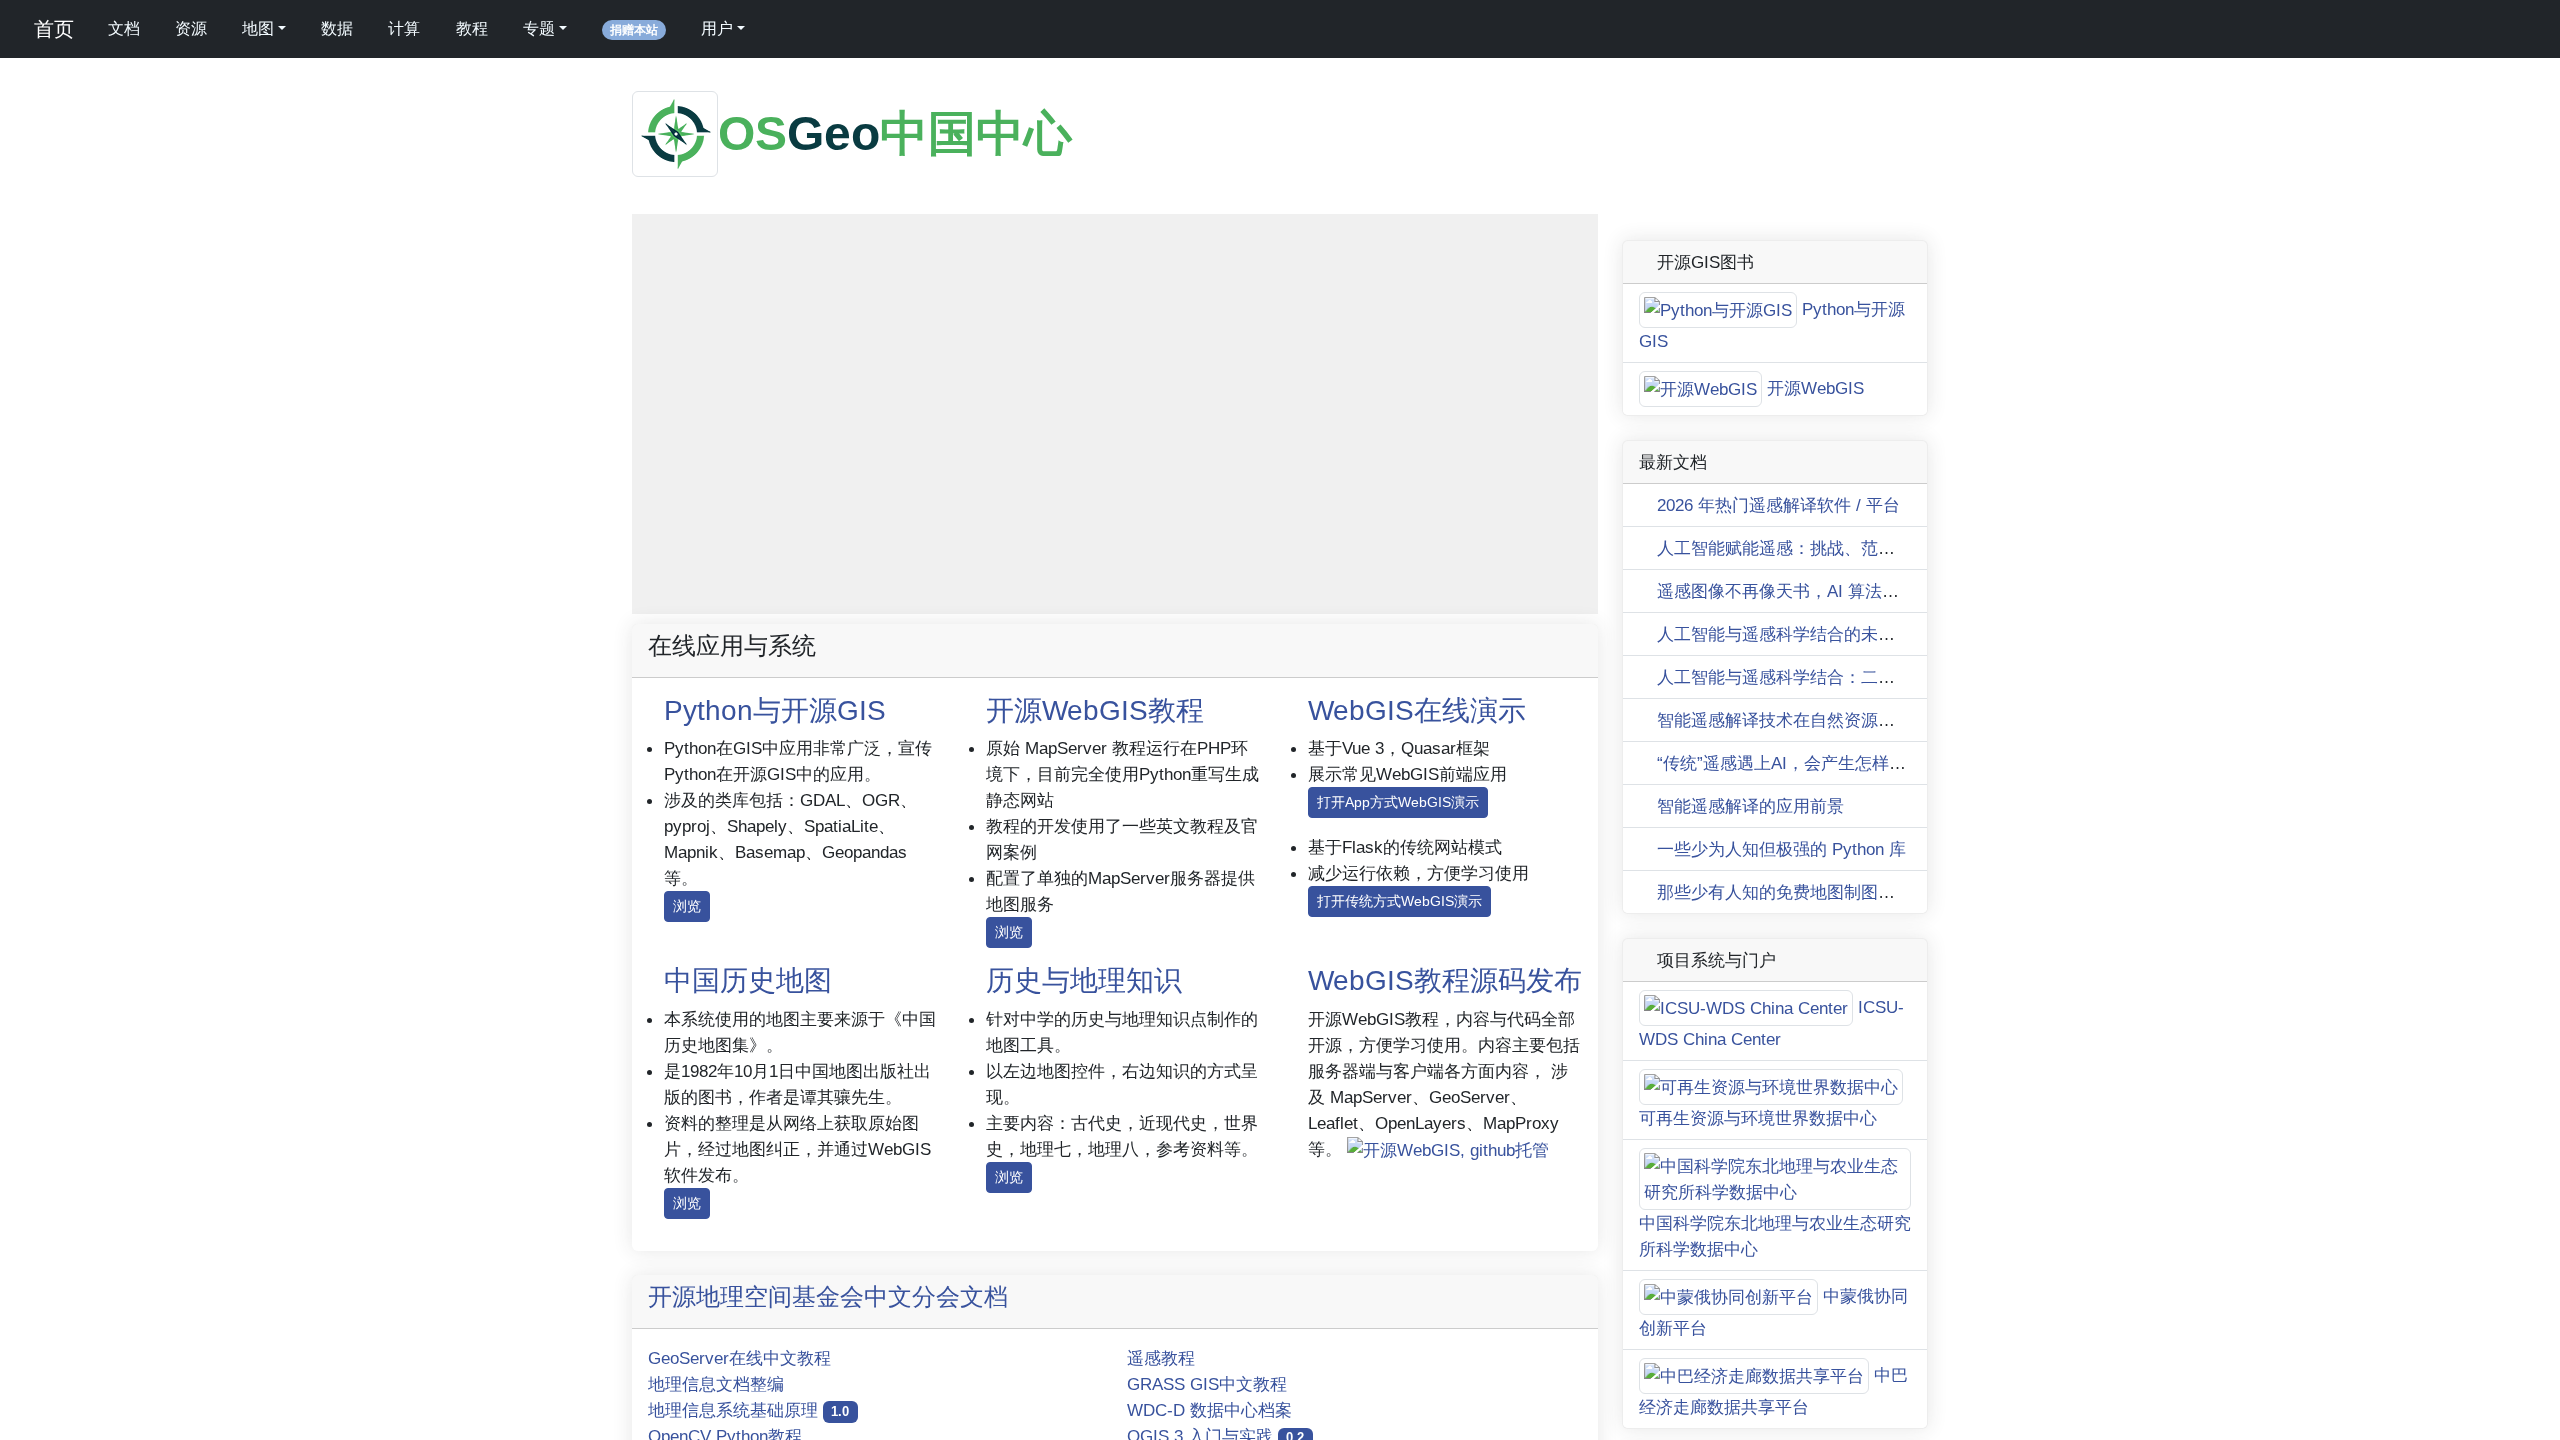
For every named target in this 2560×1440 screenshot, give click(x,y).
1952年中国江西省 (1543, 604)
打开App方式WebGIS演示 (1398, 802)
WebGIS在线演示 (1417, 710)
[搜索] (786, 29)
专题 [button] (539, 28)
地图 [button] (258, 28)
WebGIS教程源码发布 (1445, 980)
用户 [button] (717, 28)
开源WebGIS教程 (1095, 710)
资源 (191, 28)
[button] (659, 241)
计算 (404, 28)
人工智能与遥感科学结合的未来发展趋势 (1807, 1427)
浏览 (687, 906)
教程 (472, 28)
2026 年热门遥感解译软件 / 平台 (1776, 1298)
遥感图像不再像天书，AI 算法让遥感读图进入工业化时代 (1869, 1384)
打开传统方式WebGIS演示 (1399, 901)
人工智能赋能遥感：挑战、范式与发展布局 (1816, 1341)
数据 (337, 28)
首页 (51, 29)
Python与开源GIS (775, 710)
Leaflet (1452, 604)
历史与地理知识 (1084, 980)
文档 (124, 28)
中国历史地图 (748, 980)
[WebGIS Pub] (1445, 1298)
